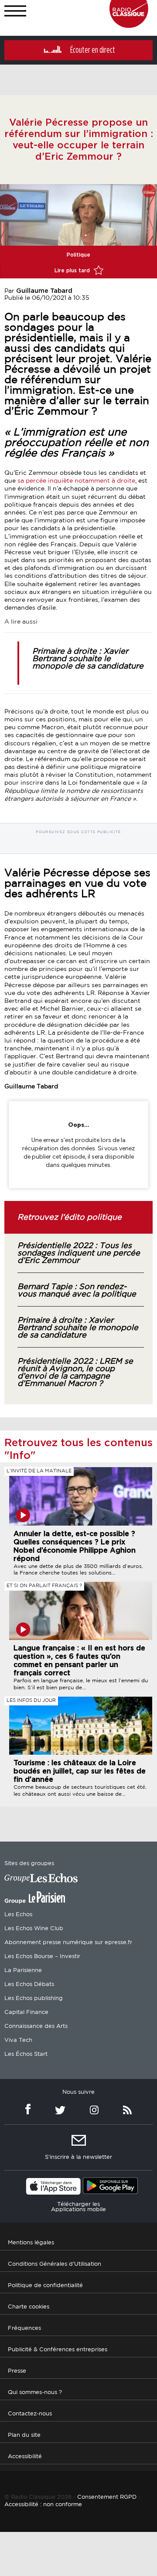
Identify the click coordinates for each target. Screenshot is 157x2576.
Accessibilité (25, 2457)
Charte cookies (29, 2307)
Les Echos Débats (29, 1984)
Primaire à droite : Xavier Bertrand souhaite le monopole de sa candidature (88, 659)
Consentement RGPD (107, 2497)
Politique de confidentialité (45, 2286)
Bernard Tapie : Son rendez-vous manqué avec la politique (77, 1291)
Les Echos (18, 1915)
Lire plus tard (73, 271)
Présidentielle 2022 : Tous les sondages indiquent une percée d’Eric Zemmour (79, 1253)
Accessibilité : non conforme (43, 2505)
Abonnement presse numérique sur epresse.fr (68, 1943)
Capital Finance (26, 2012)
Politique (78, 255)
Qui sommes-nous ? (35, 2392)
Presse (17, 2371)
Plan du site (24, 2435)
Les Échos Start (26, 2054)
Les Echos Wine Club (34, 1929)
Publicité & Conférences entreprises (58, 2350)
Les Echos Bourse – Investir (42, 1957)
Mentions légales (31, 2243)
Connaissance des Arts (36, 2026)
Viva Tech (18, 2040)
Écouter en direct (93, 50)
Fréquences (24, 2328)
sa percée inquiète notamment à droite (75, 481)
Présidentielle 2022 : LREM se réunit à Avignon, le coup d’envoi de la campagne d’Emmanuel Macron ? (75, 1373)
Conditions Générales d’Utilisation (55, 2264)
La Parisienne (23, 1971)
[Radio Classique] (129, 26)
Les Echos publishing (34, 1998)
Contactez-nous (30, 2414)
